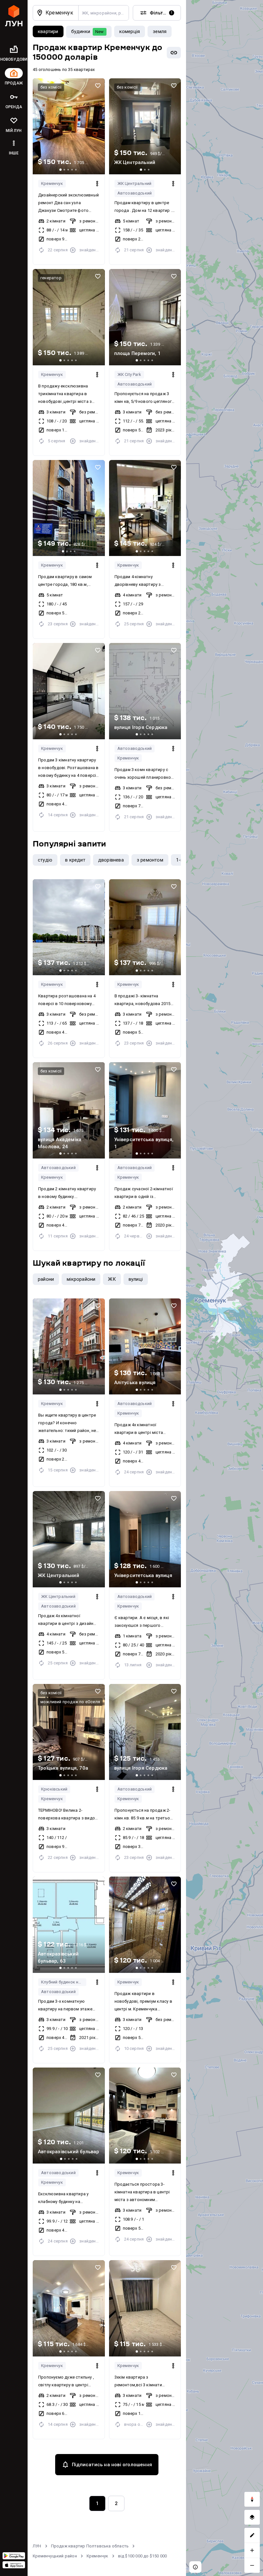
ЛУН (37, 2546)
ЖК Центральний (135, 183)
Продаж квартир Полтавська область (90, 2546)
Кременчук (52, 183)
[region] (225, 1288)
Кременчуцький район (55, 2556)
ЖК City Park (129, 374)
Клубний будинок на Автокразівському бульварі (64, 1982)
